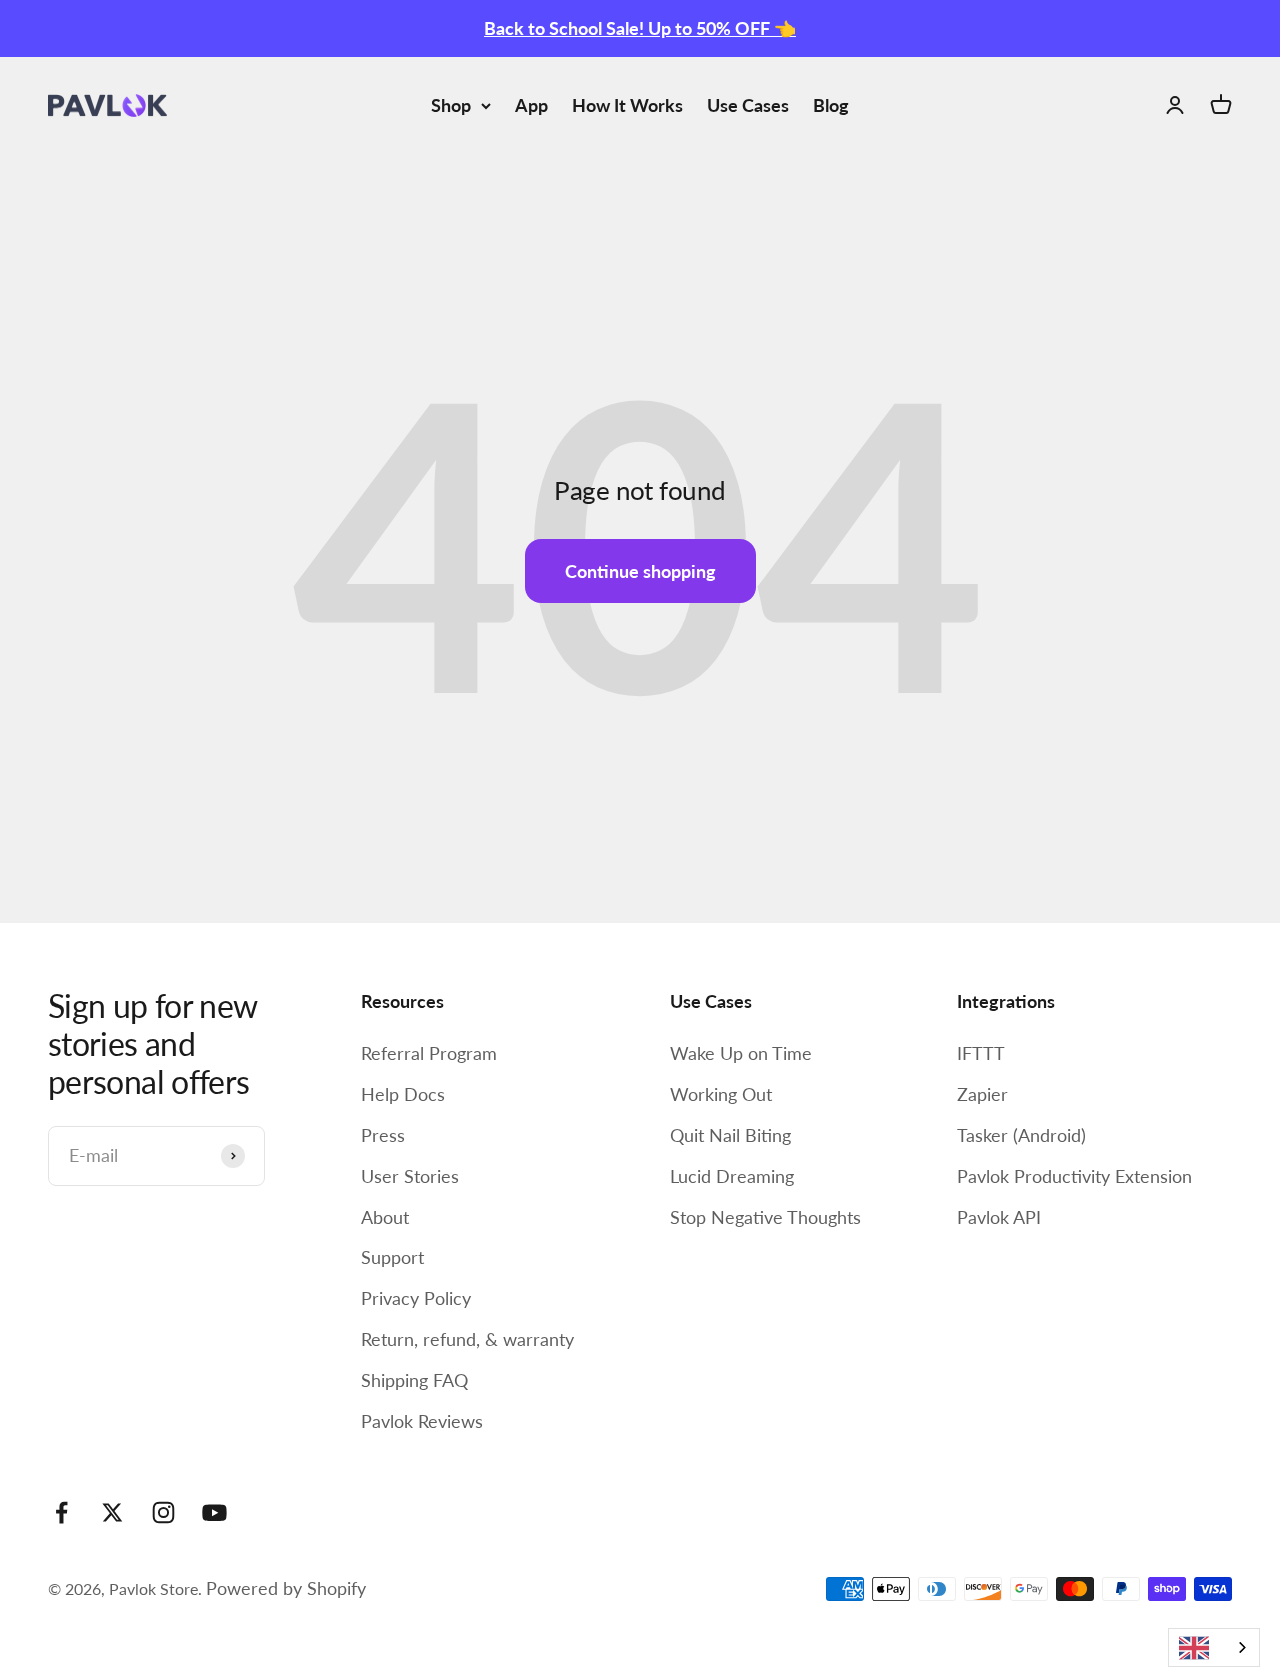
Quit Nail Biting (730, 1135)
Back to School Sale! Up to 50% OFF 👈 (640, 28)
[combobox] (1214, 1647)
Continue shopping (640, 571)
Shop (451, 105)
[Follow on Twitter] (112, 1512)
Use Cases (748, 105)
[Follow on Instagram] (163, 1512)
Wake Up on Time (741, 1053)
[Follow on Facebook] (61, 1512)
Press (383, 1135)
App (531, 105)
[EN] (1214, 1647)
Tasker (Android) (1021, 1135)
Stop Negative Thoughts (765, 1217)
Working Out (721, 1094)
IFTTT (981, 1053)
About (385, 1217)
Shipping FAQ (414, 1380)
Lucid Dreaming (732, 1176)
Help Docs (403, 1094)
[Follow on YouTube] (214, 1512)
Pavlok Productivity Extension (1074, 1176)
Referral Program (429, 1053)
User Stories (410, 1176)
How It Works (627, 105)
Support (392, 1257)
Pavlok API (999, 1217)
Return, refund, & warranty (467, 1339)
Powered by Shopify (286, 1588)
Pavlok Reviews (422, 1421)
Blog (831, 105)
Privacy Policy (416, 1298)
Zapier (982, 1094)
